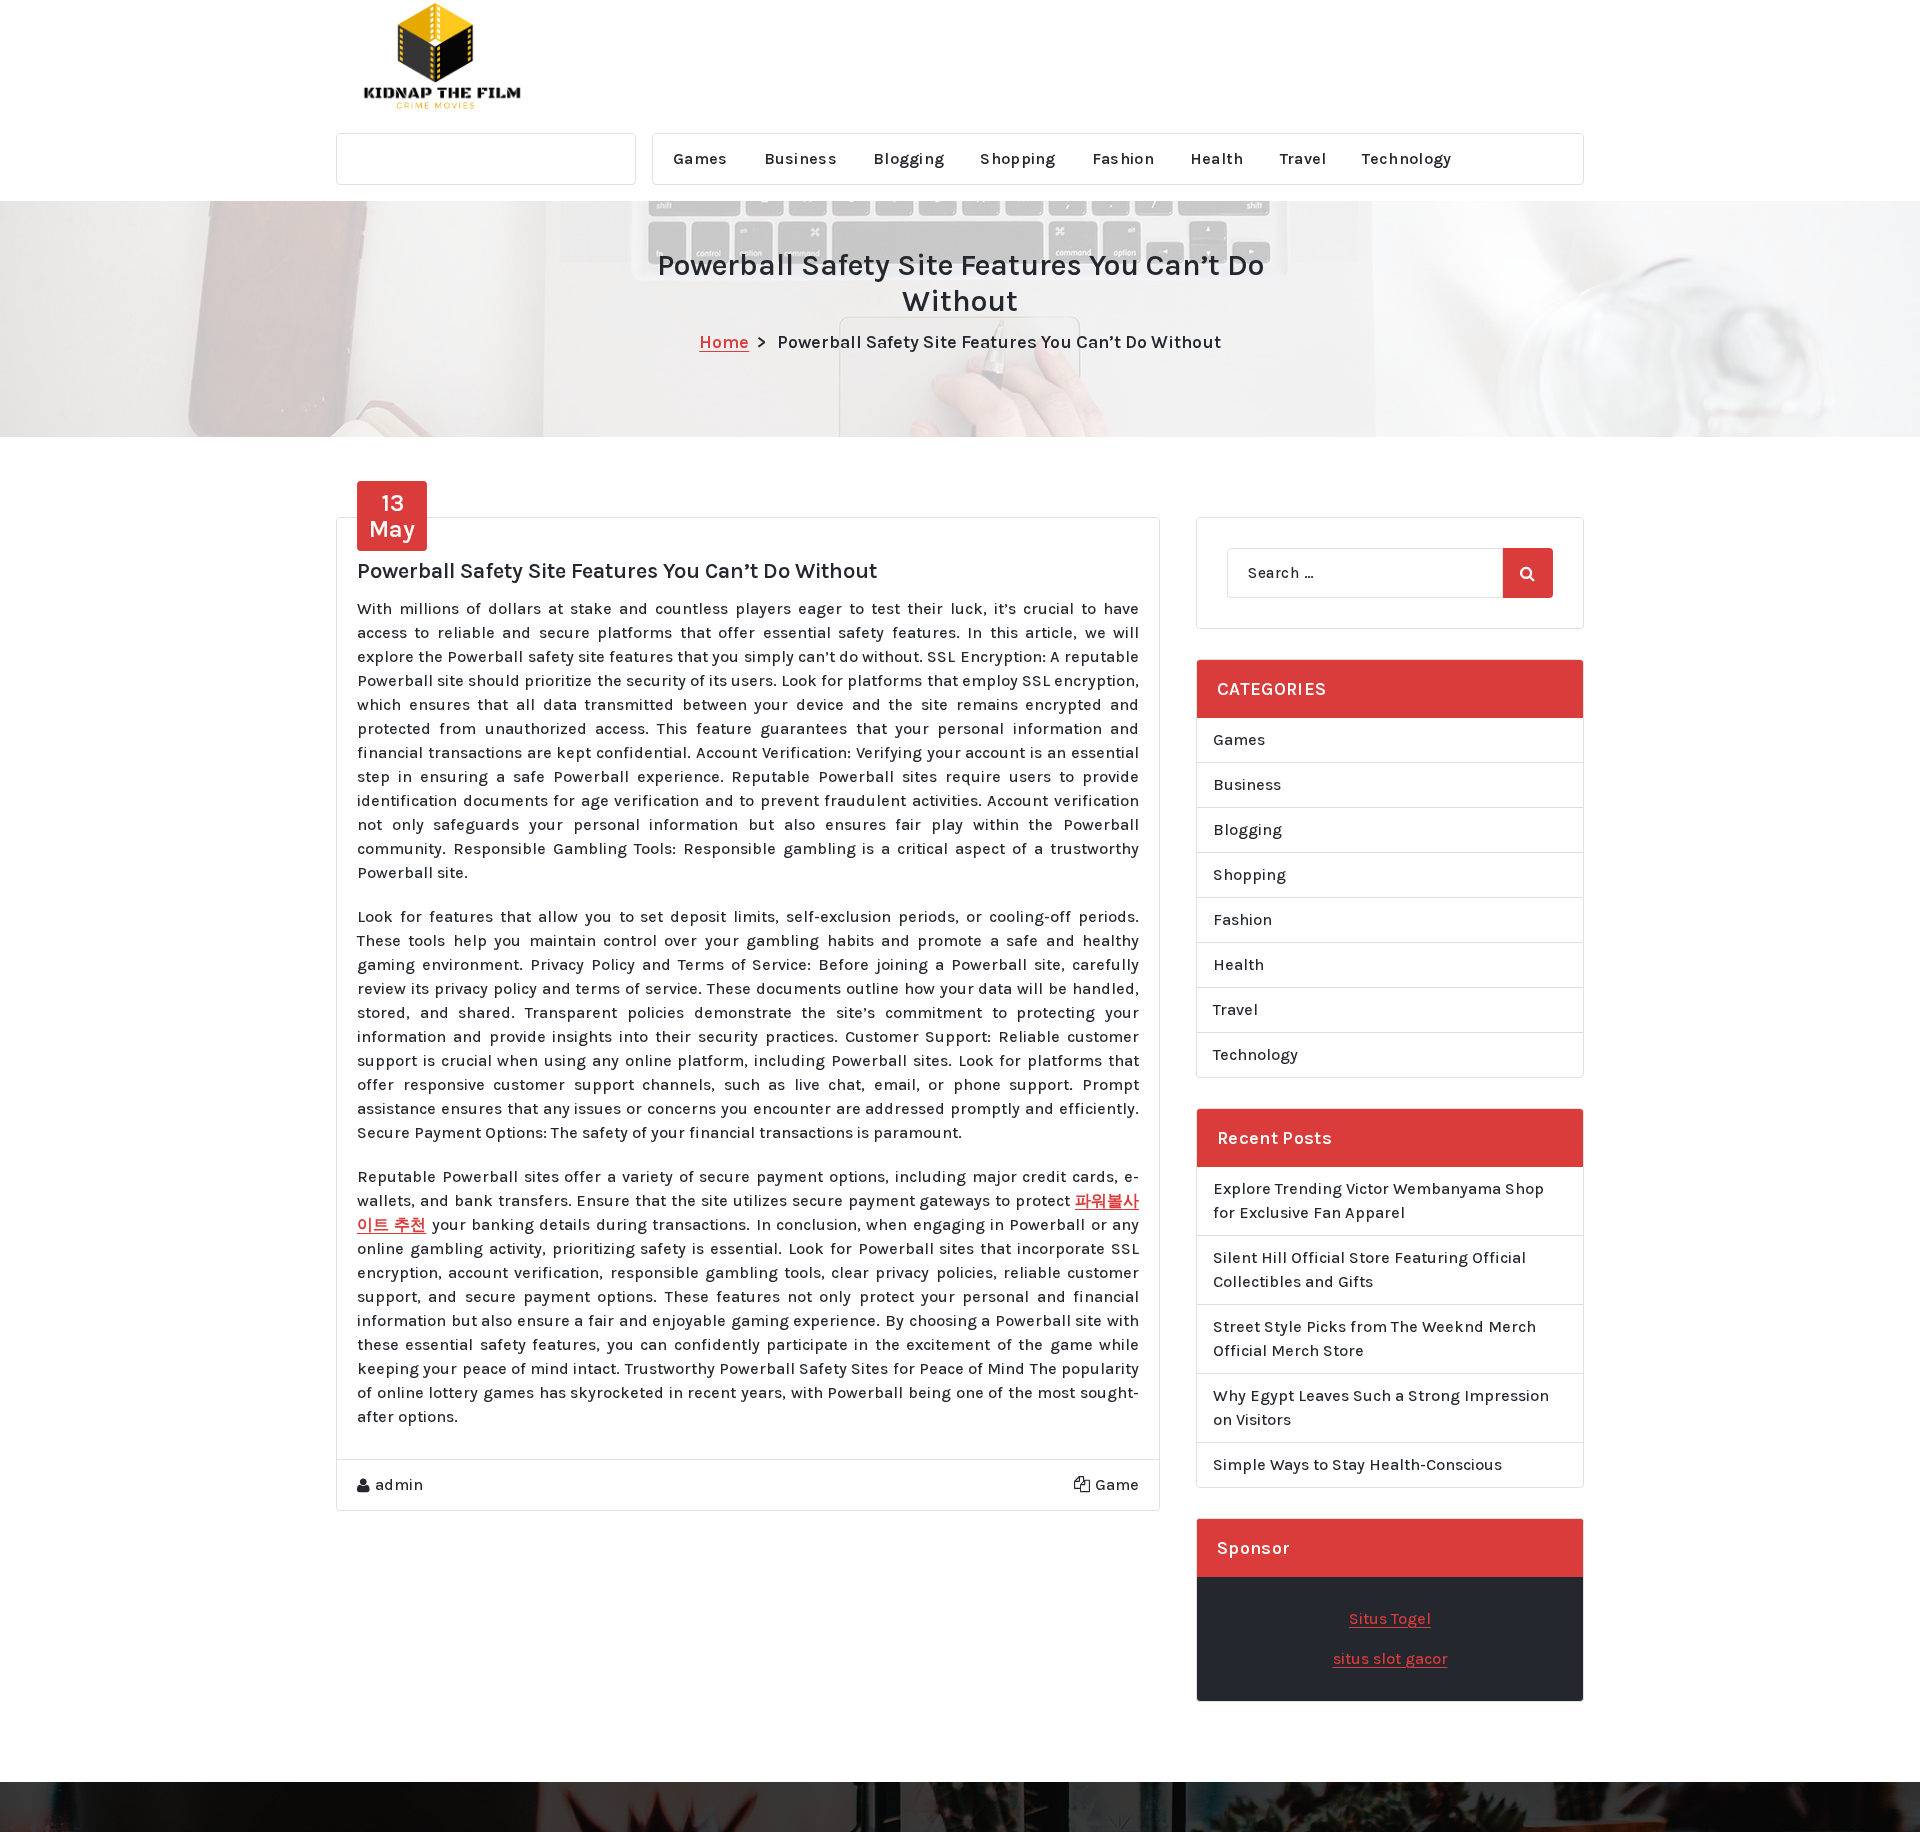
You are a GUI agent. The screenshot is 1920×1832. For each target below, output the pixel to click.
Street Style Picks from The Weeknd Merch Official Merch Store (1374, 1338)
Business (800, 158)
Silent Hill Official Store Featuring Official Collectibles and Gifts (1369, 1269)
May (392, 516)
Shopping (1017, 158)
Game (1117, 1484)
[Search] (1528, 573)
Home (724, 342)
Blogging (908, 158)
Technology (1406, 158)
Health (1217, 158)
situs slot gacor (1390, 1658)
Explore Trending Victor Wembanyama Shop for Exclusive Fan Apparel (1378, 1200)
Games (700, 158)
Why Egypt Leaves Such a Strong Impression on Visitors (1381, 1407)
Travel (1303, 158)
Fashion (1123, 158)
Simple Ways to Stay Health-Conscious (1357, 1464)
